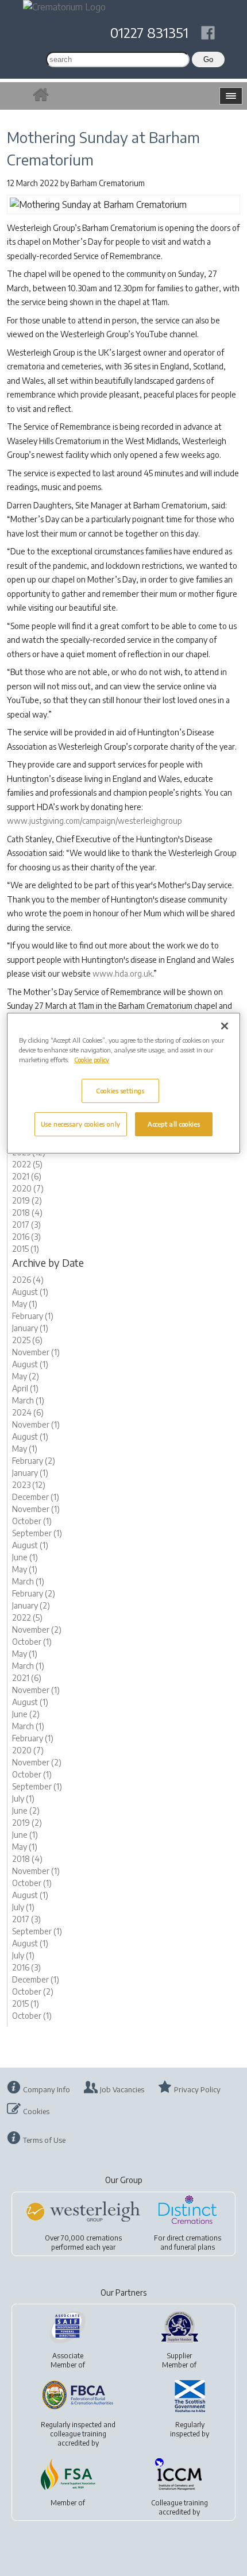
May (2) (26, 1376)
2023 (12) (29, 1485)
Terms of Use (44, 2140)
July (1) (23, 1798)
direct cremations (194, 2238)
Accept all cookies (174, 1124)
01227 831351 (149, 32)
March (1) (28, 1400)
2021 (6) (27, 1176)
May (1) (25, 1304)
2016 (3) (26, 1237)
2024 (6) (28, 1412)
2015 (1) (26, 1249)
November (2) (37, 1630)
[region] (124, 1083)
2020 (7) (28, 1188)
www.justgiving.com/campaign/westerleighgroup (94, 821)
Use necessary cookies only (81, 1124)
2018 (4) (27, 1212)
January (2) (31, 1605)
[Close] (225, 1025)
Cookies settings (120, 1091)
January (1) (30, 1328)
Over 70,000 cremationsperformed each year (83, 2243)
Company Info (47, 2089)
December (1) (36, 1497)
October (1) (32, 1521)
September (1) (37, 1533)
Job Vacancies (122, 2089)
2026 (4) (28, 1280)
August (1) (30, 1292)
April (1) (25, 1388)
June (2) (26, 1714)
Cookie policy (92, 1060)
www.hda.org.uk (122, 973)
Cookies (36, 2111)
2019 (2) (27, 1200)
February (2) (34, 1461)
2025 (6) (27, 1340)
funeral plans (194, 2247)
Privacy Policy (197, 2089)
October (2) (33, 1991)
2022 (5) (27, 1164)
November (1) (36, 1352)
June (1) (25, 1557)
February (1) (33, 1316)
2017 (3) (26, 1225)
